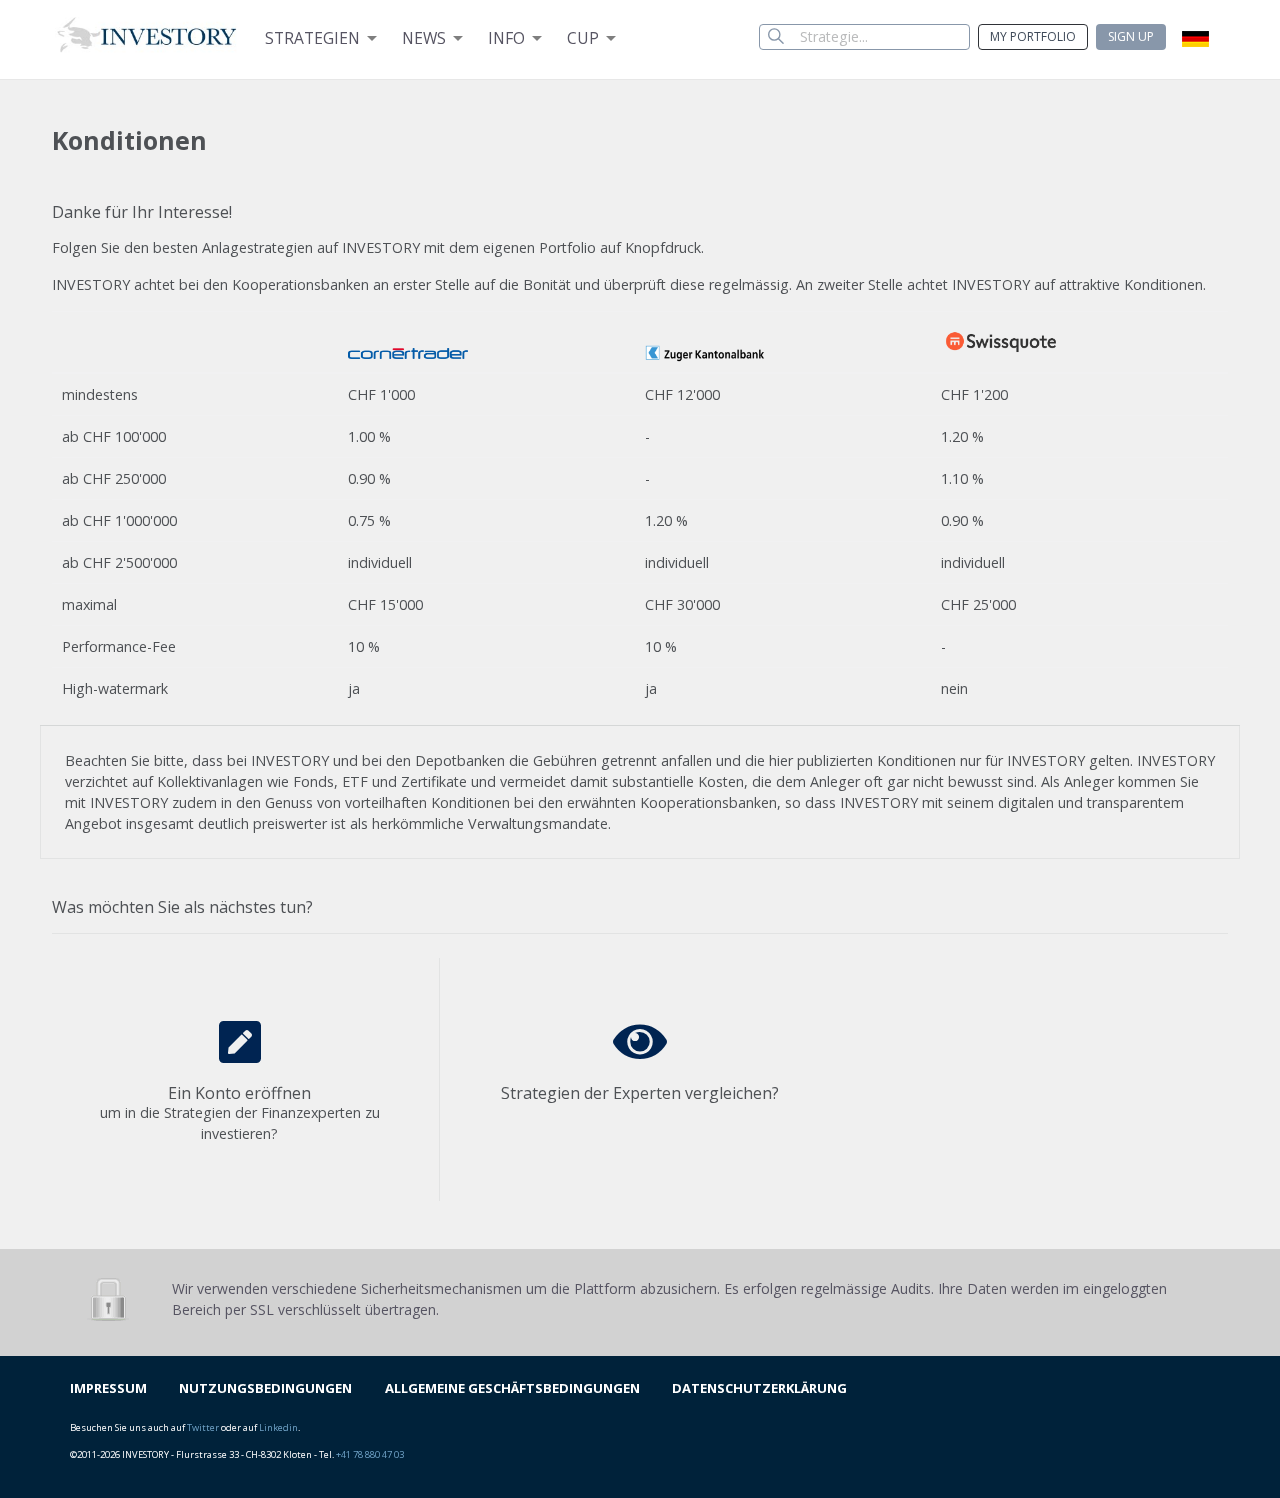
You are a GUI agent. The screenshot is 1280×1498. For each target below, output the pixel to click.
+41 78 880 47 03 (370, 1454)
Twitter (203, 1427)
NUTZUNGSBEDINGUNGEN (265, 1388)
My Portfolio (1033, 36)
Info (506, 38)
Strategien (312, 38)
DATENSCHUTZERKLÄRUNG (759, 1388)
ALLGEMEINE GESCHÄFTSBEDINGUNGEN (512, 1388)
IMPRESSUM (108, 1388)
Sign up (1131, 36)
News (424, 38)
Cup (583, 38)
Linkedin (278, 1427)
